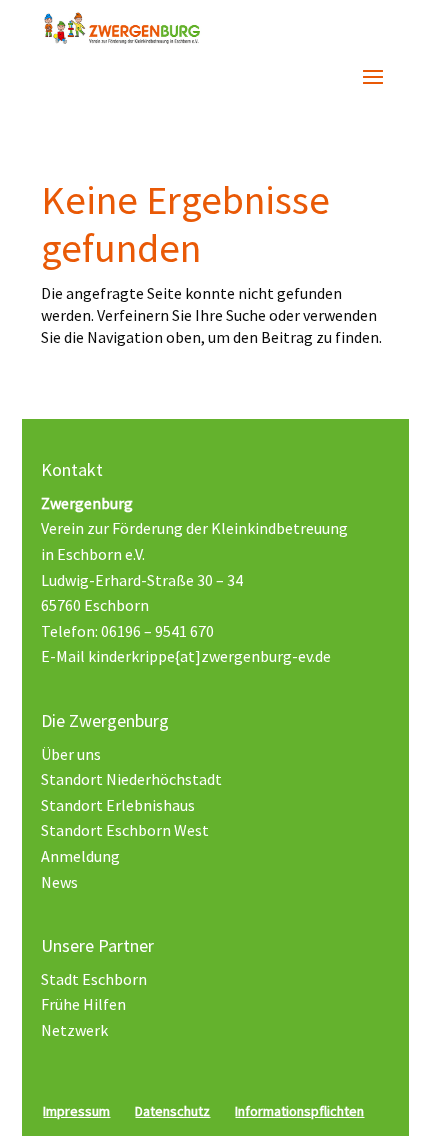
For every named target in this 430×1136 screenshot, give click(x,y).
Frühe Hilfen (83, 1004)
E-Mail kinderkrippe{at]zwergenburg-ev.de (186, 656)
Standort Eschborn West (125, 830)
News (59, 882)
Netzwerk (74, 1030)
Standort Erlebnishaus (118, 805)
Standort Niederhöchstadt (131, 779)
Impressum (76, 1111)
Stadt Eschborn (94, 979)
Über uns (71, 754)
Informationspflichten (299, 1111)
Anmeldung (80, 856)
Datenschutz (172, 1111)
